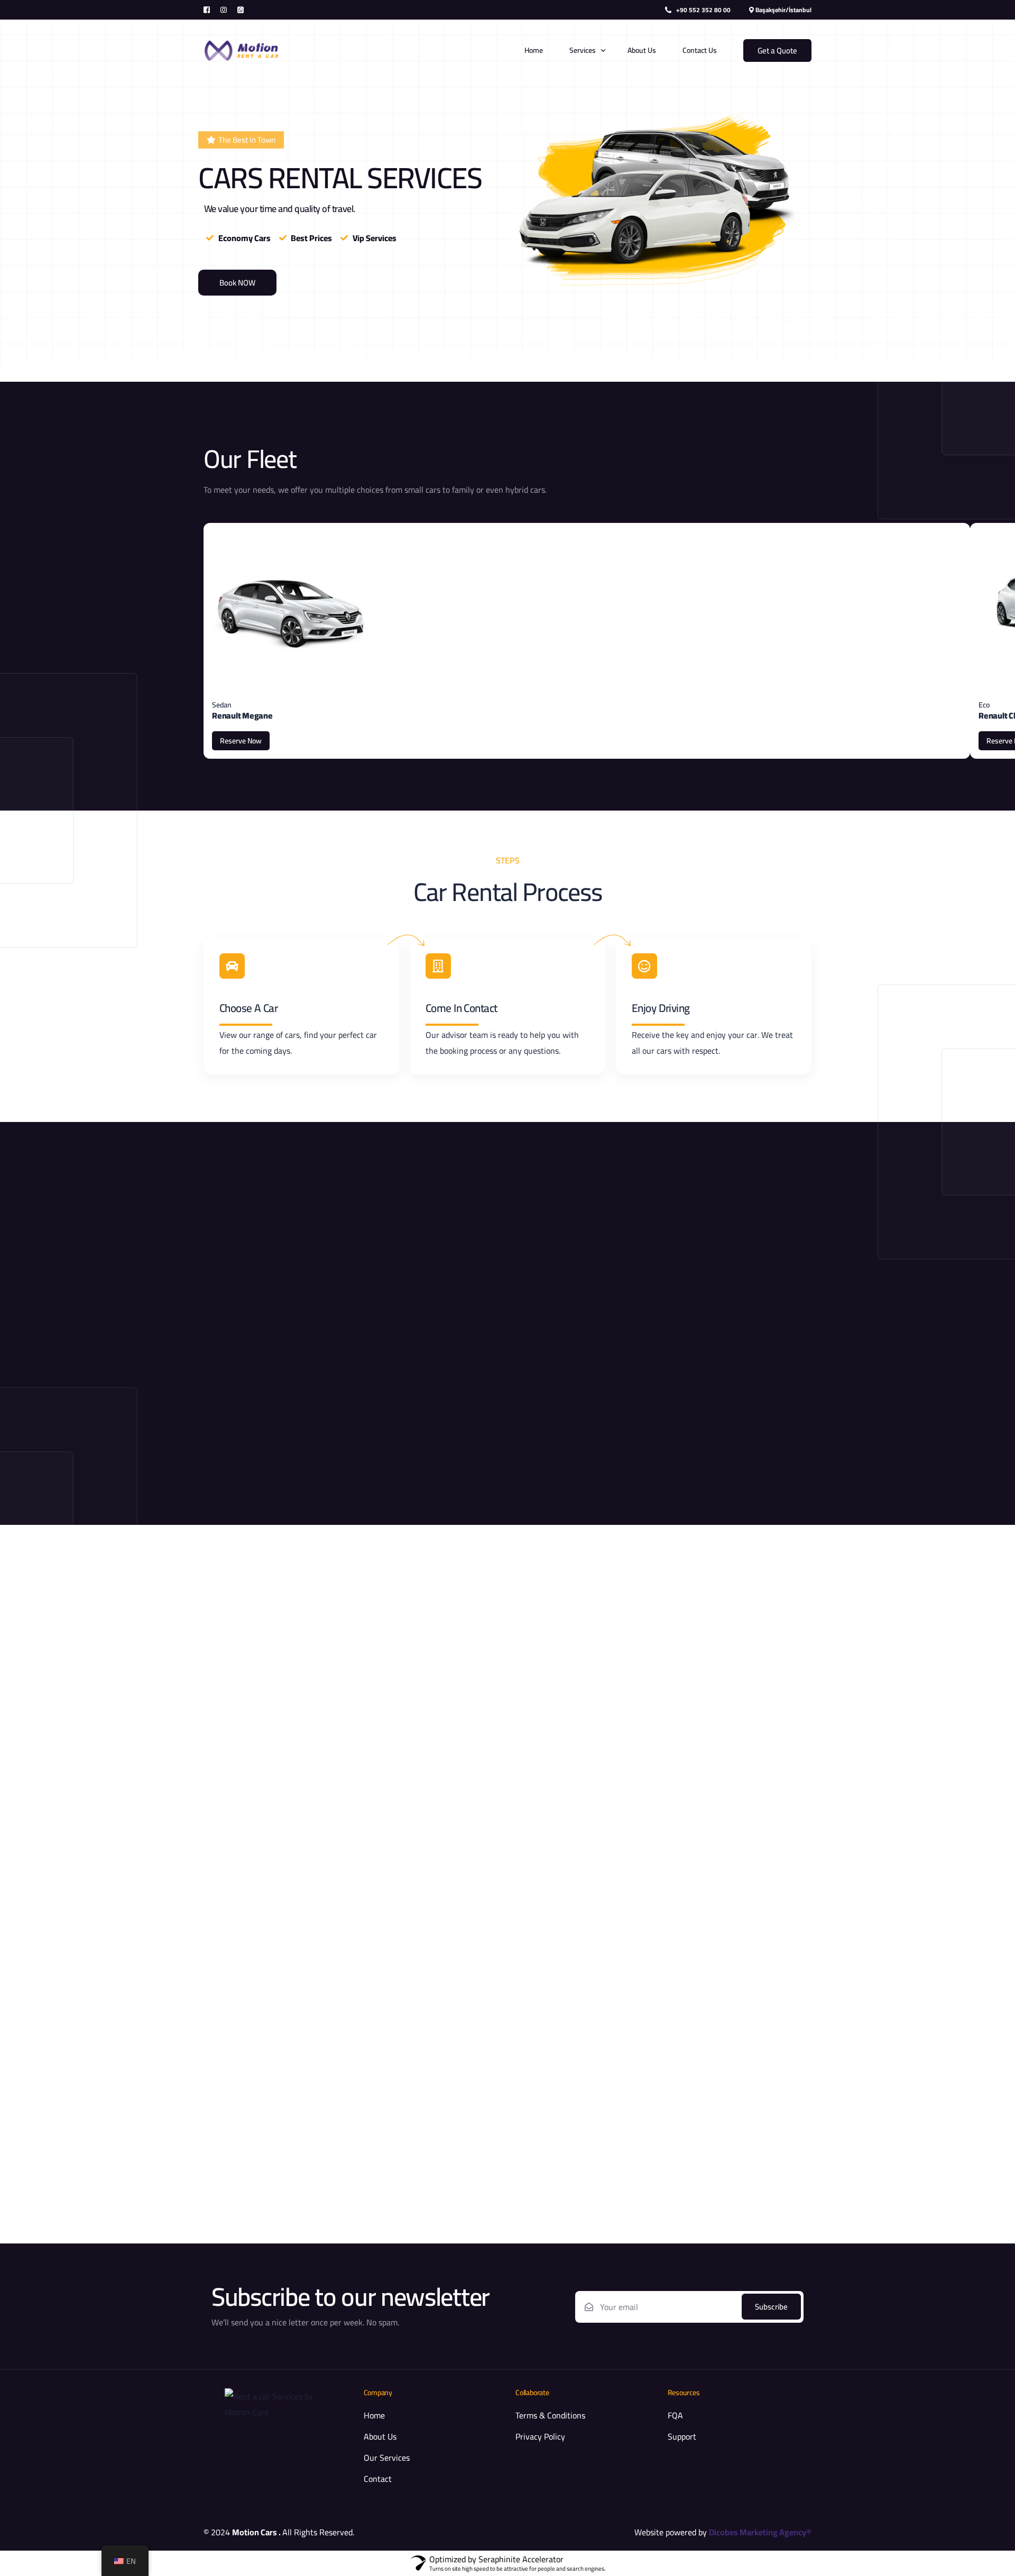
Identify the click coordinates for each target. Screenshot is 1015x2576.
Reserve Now (241, 741)
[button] (241, 140)
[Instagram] (224, 9)
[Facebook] (209, 9)
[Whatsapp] (241, 9)
